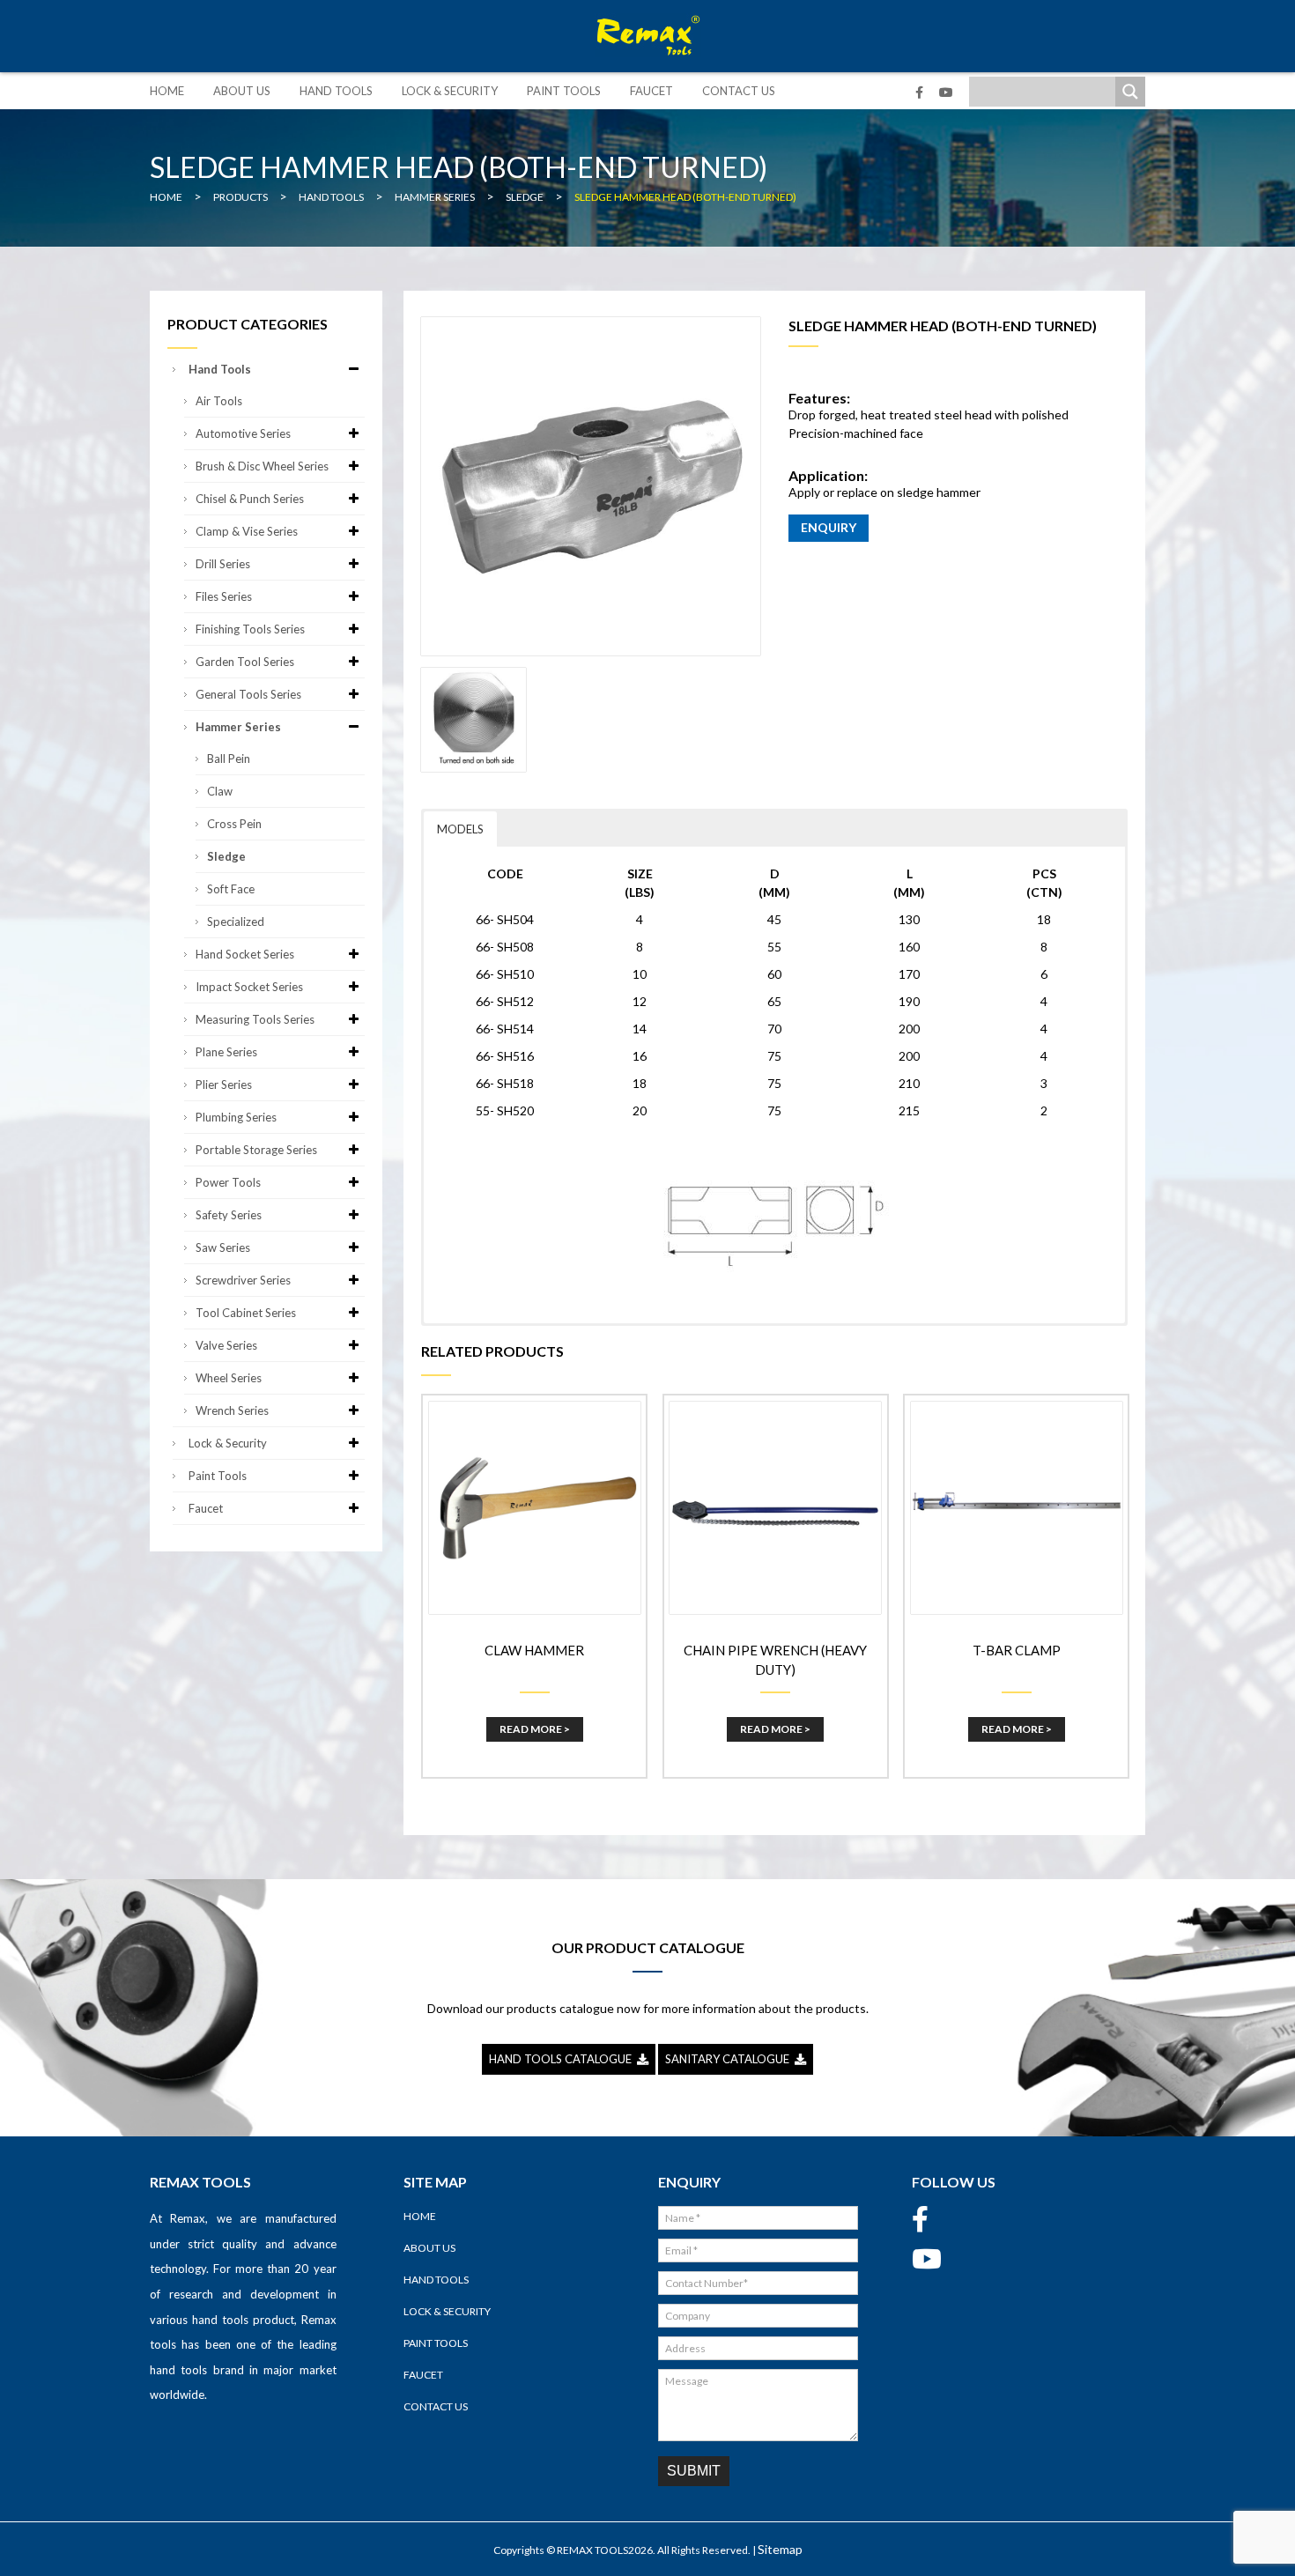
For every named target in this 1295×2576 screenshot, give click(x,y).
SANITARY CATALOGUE (730, 2059)
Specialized (236, 922)
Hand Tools (336, 91)
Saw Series (223, 1247)
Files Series (224, 596)
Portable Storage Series (256, 1150)
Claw (220, 791)
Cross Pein (234, 824)
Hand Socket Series (245, 954)
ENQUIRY (829, 527)
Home (167, 91)
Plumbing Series (236, 1117)
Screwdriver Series (243, 1280)
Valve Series (226, 1345)
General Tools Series (248, 694)
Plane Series (226, 1052)
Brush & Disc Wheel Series (262, 466)
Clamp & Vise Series (247, 531)
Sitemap (780, 2549)
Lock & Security (450, 91)
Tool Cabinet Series (246, 1313)
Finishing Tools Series (250, 629)
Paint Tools (564, 91)
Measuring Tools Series (255, 1019)
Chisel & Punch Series (250, 499)
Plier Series (224, 1084)
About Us (242, 91)
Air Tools (219, 401)
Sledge (226, 856)
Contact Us (739, 91)
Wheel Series (229, 1378)
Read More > (535, 1729)
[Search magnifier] (1130, 92)
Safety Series (229, 1215)
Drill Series (223, 564)
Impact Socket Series (249, 987)
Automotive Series (243, 433)
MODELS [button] (460, 829)
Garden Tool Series (245, 662)
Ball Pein (229, 759)
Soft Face (231, 889)
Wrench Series (232, 1410)
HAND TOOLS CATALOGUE (563, 2059)
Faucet (651, 91)
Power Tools (228, 1182)
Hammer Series (238, 727)
